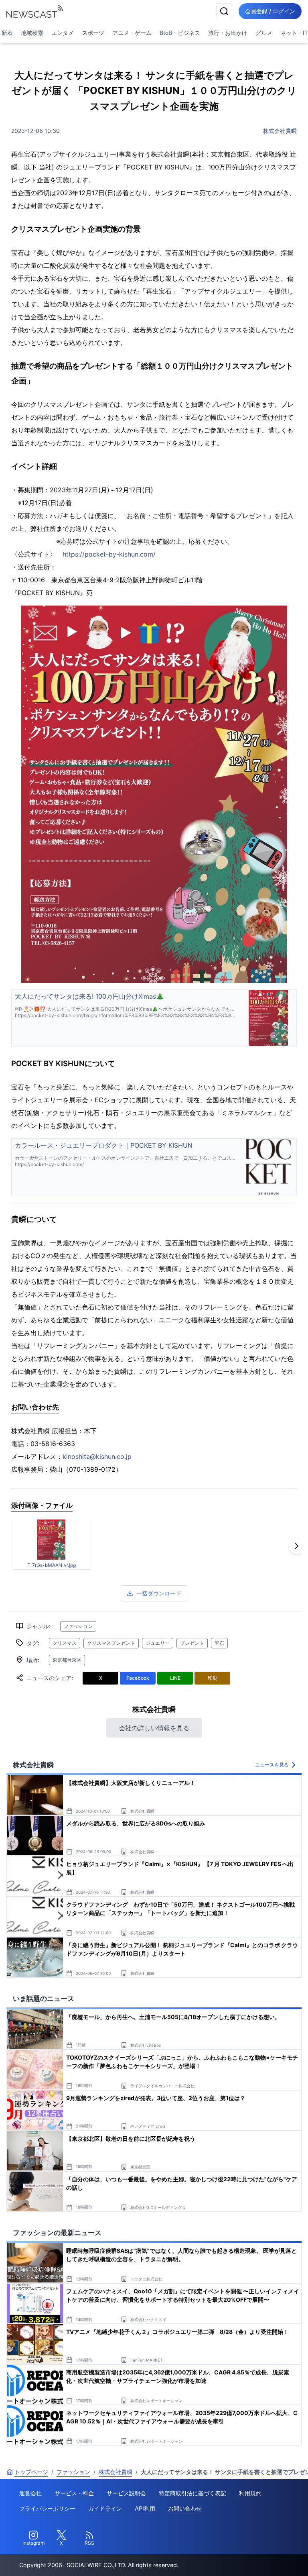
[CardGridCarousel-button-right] (297, 1546)
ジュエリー (158, 1643)
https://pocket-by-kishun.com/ (109, 554)
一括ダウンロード (159, 1593)
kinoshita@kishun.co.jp (97, 1456)
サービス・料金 (74, 2493)
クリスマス (65, 1643)
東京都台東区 (67, 1660)
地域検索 (32, 33)
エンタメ (63, 33)
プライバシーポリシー (47, 2508)
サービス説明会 (126, 2493)
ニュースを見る (272, 1765)
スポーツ (93, 33)
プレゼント (192, 1643)
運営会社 (30, 2493)
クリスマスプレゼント (111, 1643)
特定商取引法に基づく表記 (192, 2493)
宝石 (219, 1643)
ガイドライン (105, 2508)
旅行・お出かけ (228, 33)
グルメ (264, 33)
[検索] (224, 11)
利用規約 (250, 2493)
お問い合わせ (185, 2508)
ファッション (78, 1626)
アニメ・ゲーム (132, 33)
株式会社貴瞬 (280, 131)
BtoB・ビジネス (180, 33)
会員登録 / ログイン (270, 11)
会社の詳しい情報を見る (154, 1728)
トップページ (31, 2472)
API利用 (145, 2508)
